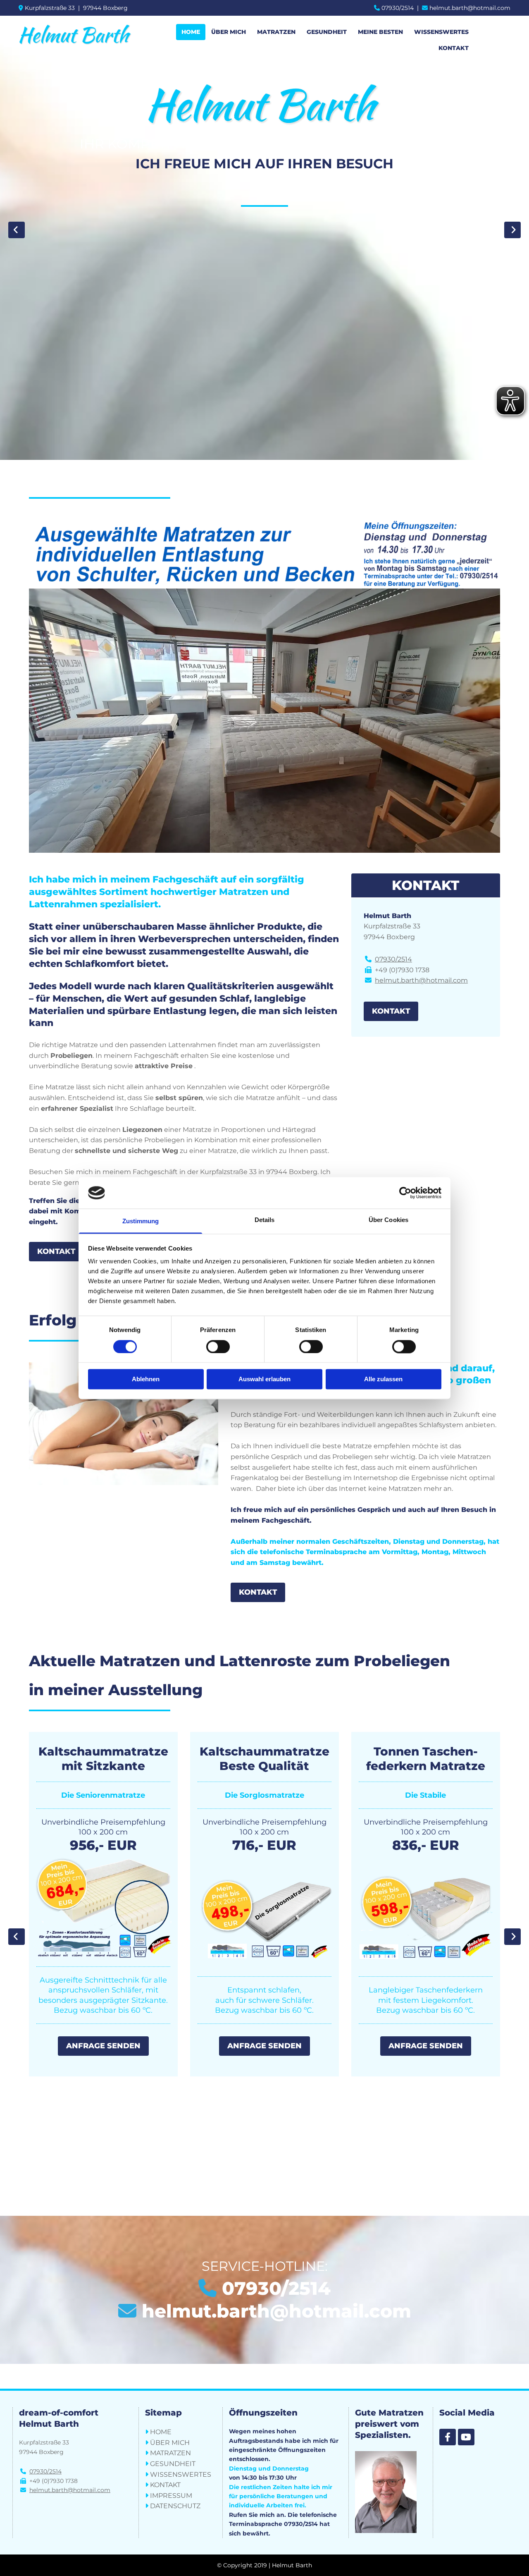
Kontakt (454, 48)
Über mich (229, 32)
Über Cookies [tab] (388, 1220)
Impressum (171, 2496)
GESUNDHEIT (173, 2464)
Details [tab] (265, 1220)
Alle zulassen (383, 1379)
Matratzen (276, 32)
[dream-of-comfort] (448, 2437)
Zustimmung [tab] (141, 1221)
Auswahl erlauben (264, 1379)
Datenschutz (175, 2506)
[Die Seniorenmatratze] (426, 1967)
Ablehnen (146, 1379)
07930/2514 (398, 8)
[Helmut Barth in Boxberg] (75, 35)
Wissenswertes (441, 32)
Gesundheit (327, 32)
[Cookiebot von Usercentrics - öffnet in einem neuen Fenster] (405, 1193)
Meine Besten (380, 32)
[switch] (218, 1347)
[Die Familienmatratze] (103, 1950)
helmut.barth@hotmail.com (470, 8)
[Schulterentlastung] (264, 1945)
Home (191, 32)
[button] (56, 1252)
